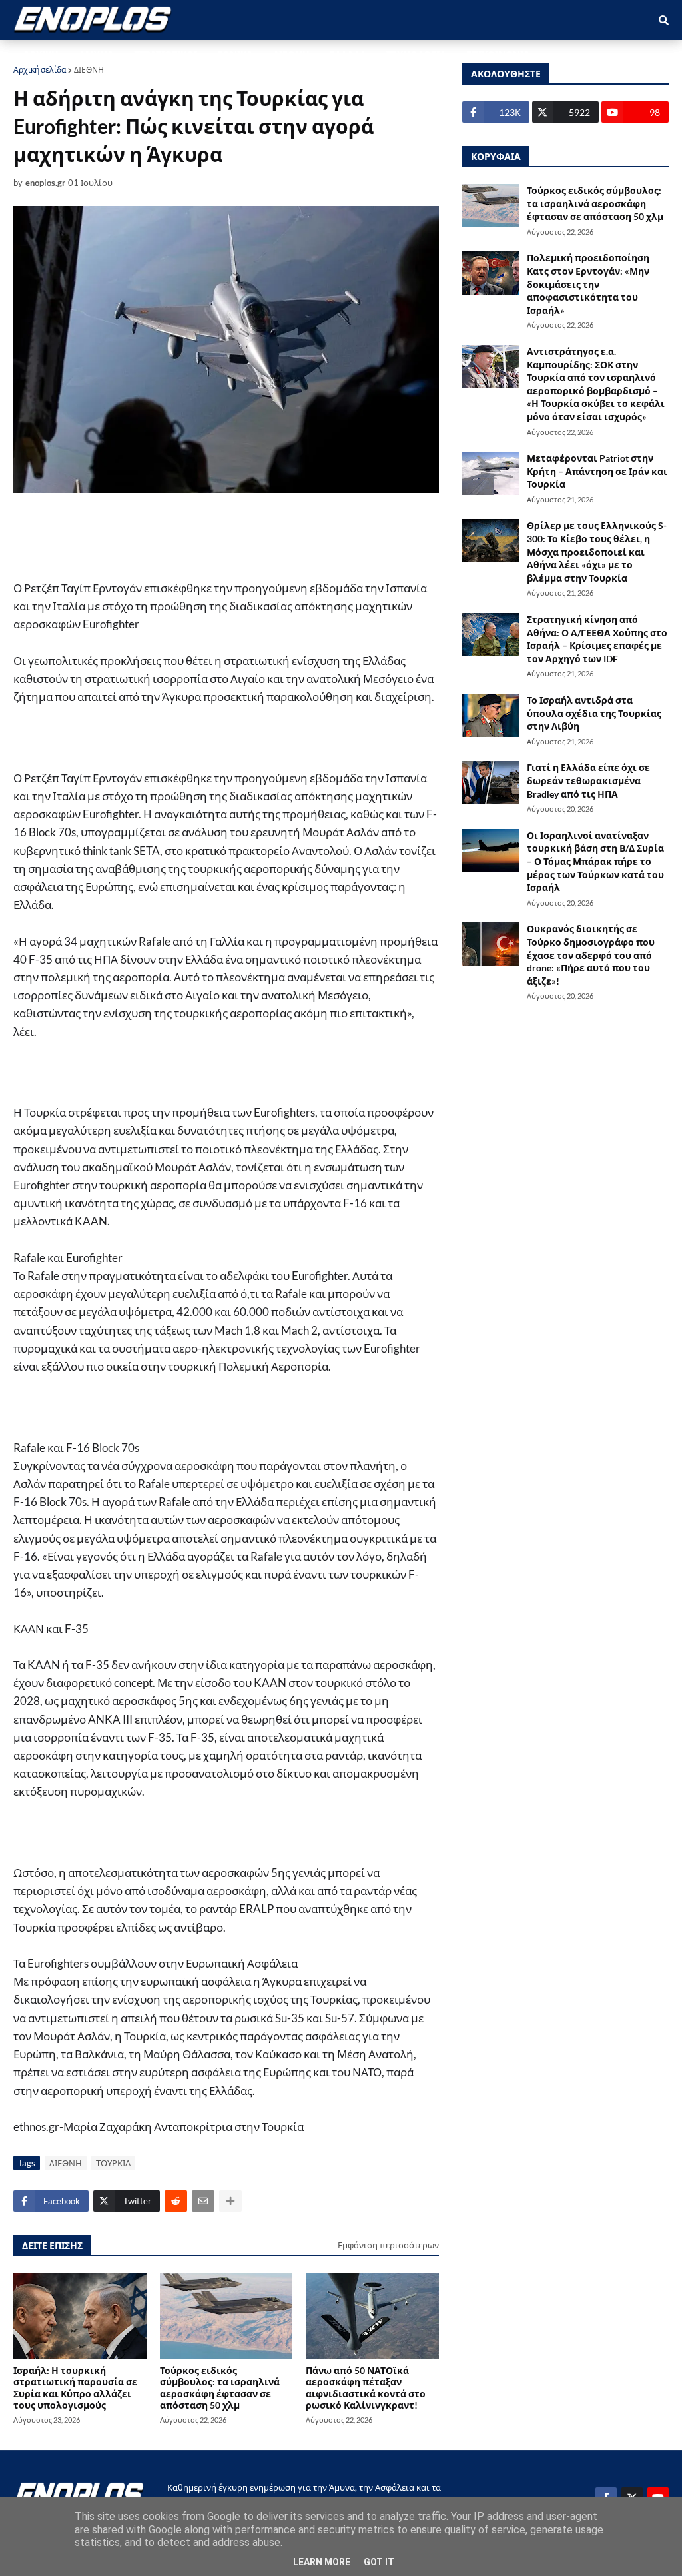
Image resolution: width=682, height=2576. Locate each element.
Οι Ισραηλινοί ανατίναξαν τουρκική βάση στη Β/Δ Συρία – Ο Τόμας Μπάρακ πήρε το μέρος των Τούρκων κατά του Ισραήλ (595, 861)
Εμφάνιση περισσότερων (388, 2245)
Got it (379, 2562)
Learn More (322, 2562)
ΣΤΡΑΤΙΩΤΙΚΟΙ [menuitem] (166, 54)
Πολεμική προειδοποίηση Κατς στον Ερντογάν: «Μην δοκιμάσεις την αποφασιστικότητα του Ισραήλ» (588, 284)
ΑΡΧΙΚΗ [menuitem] (41, 54)
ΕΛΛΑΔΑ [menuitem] (348, 54)
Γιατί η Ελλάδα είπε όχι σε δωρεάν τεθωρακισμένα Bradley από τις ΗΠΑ (588, 780)
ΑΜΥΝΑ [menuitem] (96, 54)
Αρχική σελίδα (40, 70)
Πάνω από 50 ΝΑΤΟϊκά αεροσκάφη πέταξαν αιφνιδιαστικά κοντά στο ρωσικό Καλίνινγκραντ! (366, 2388)
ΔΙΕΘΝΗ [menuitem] (291, 54)
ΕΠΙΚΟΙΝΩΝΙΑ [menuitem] (498, 54)
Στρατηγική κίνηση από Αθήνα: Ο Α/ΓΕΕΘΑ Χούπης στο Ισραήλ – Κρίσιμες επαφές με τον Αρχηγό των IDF (597, 639)
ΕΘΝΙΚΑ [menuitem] (235, 54)
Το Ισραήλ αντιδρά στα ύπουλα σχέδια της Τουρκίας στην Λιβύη (594, 713)
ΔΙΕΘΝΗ (89, 70)
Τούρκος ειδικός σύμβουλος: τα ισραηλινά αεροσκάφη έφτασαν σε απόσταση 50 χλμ (220, 2388)
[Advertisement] (273, 536)
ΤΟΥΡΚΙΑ (113, 2163)
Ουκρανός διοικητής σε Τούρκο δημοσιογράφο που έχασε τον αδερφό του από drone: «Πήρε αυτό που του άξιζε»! (591, 955)
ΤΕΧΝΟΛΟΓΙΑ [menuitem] (416, 54)
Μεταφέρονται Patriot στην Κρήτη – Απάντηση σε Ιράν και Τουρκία (597, 471)
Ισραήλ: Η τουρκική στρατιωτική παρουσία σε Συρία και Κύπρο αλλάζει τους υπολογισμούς (75, 2388)
